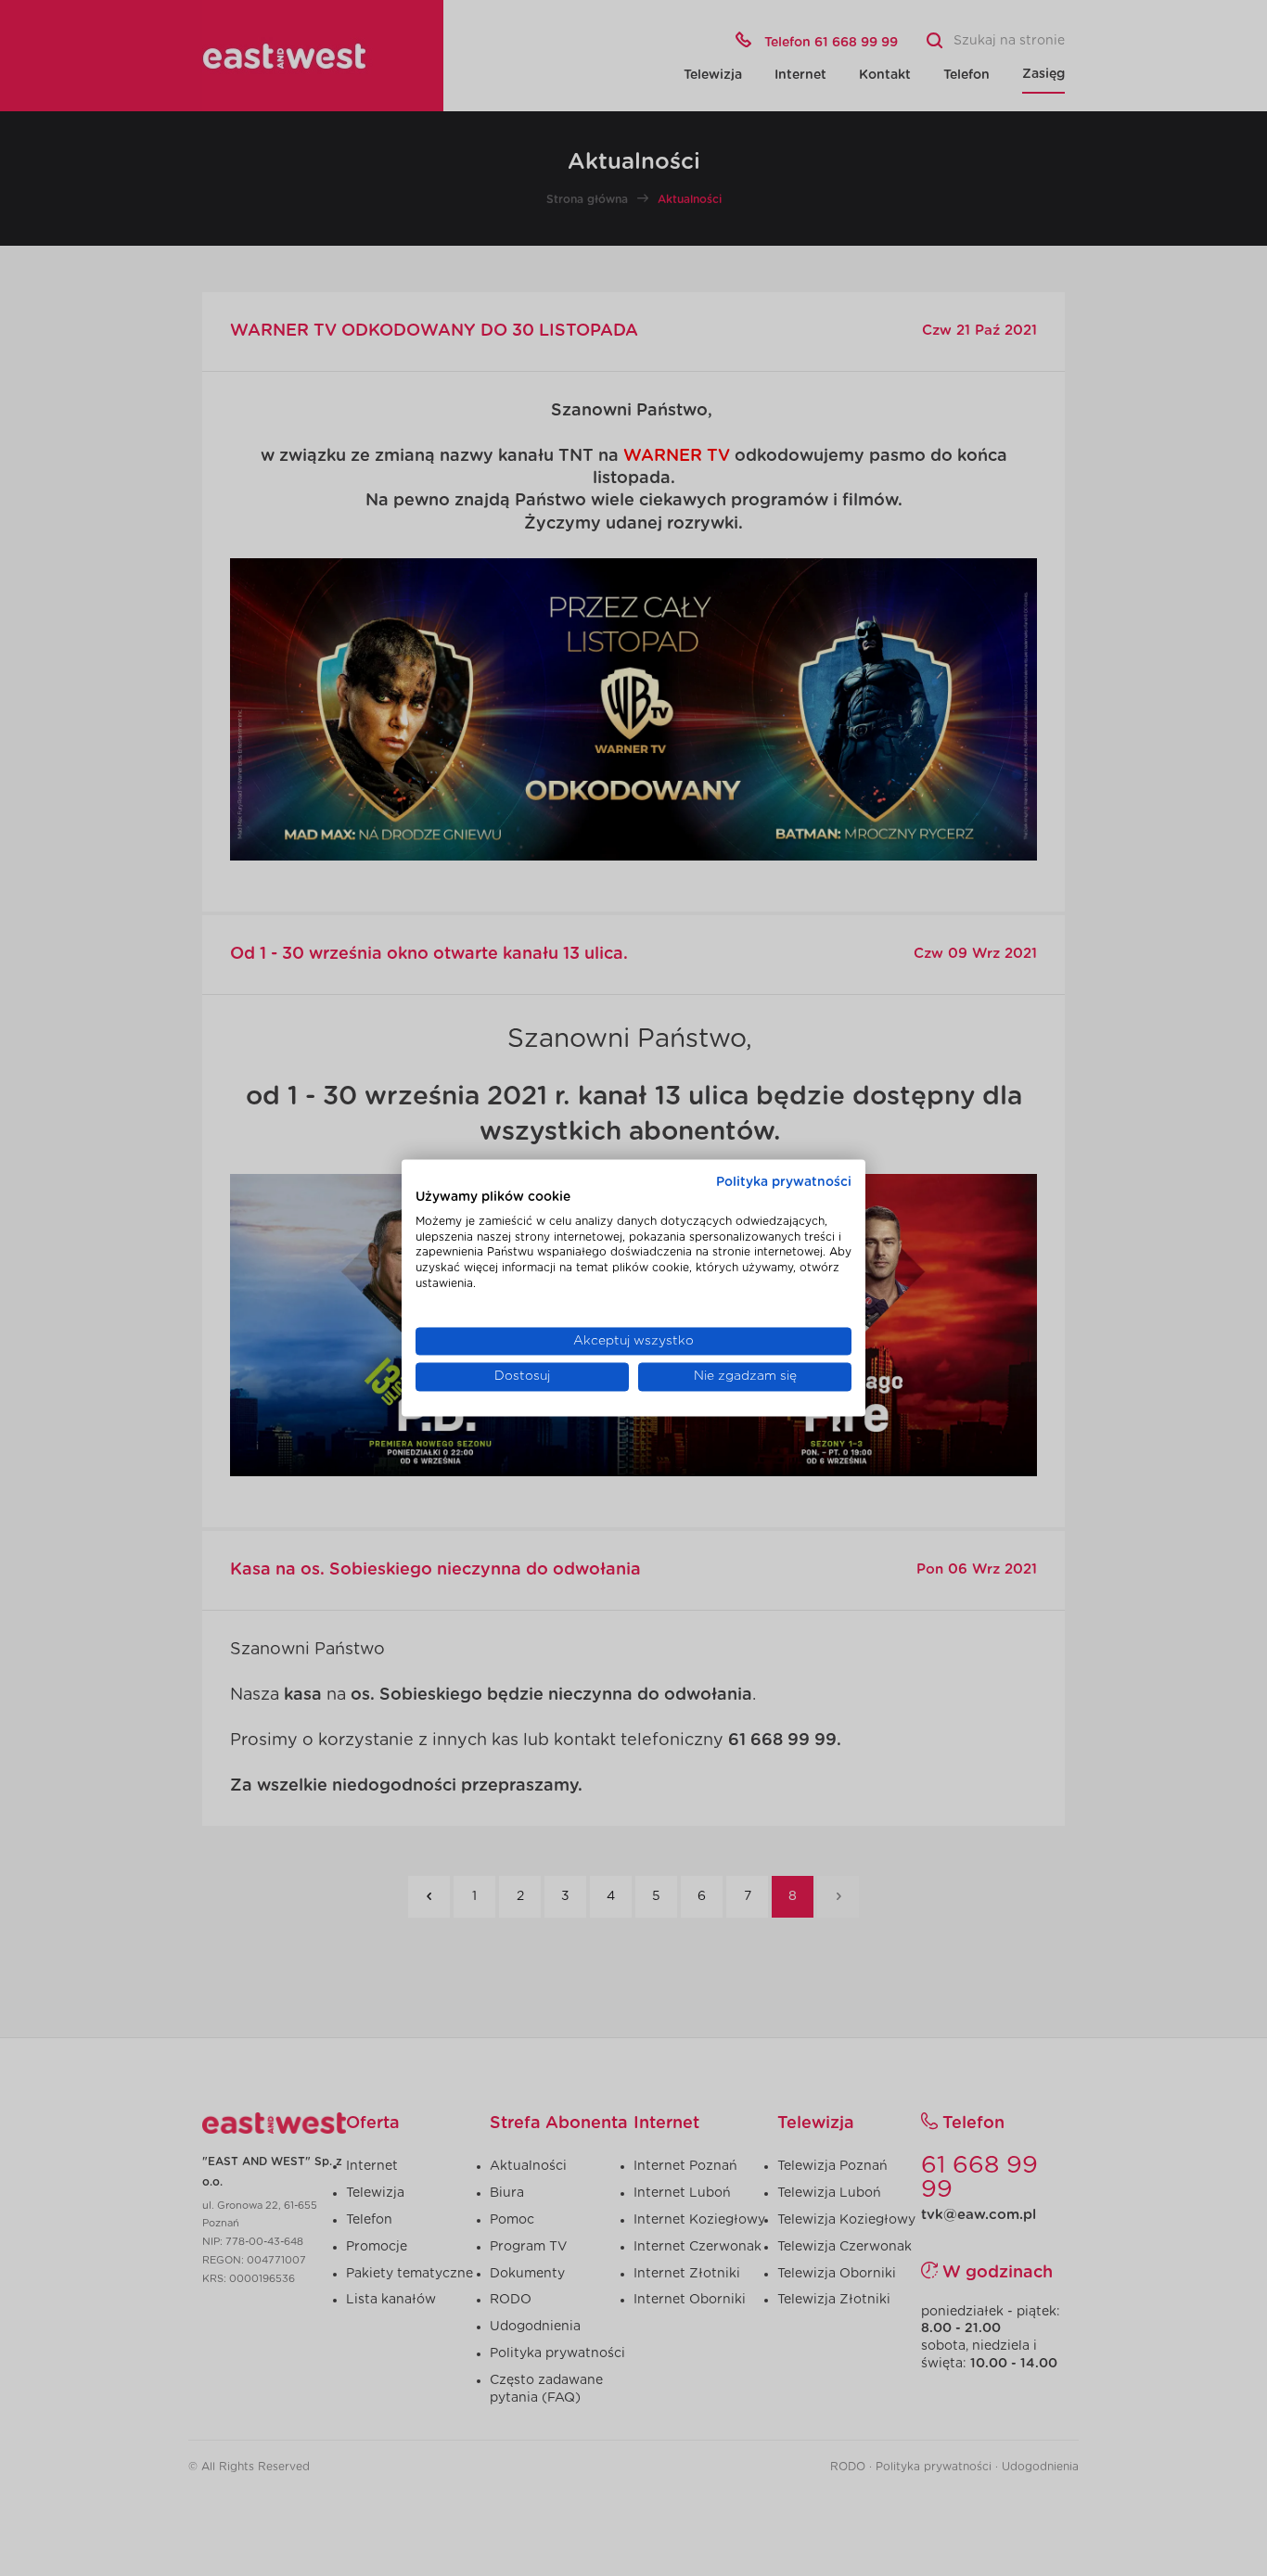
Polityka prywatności (784, 1182)
